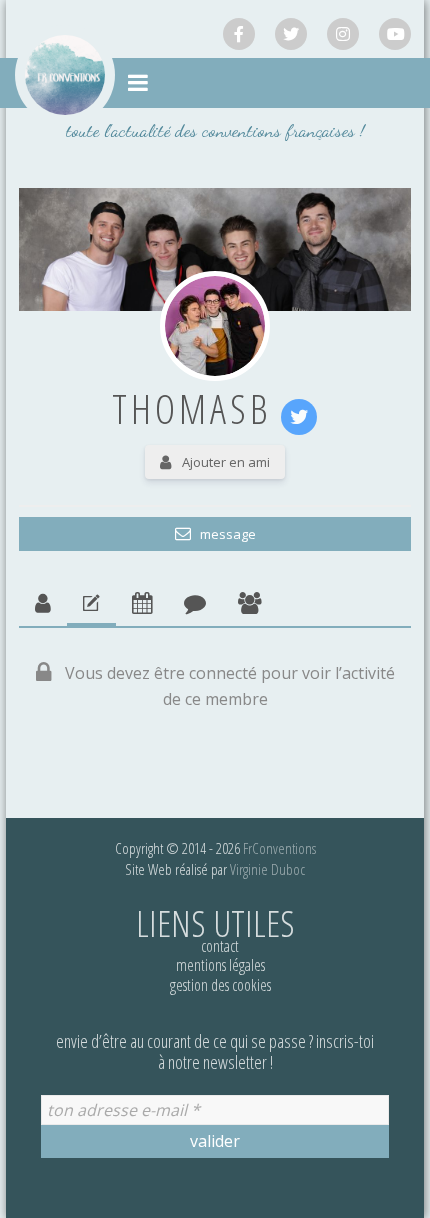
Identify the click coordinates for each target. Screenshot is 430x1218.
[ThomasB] (215, 326)
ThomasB (192, 408)
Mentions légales (220, 965)
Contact (220, 946)
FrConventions (279, 848)
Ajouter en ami (226, 462)
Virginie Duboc (267, 869)
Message (226, 534)
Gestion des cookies (220, 985)
